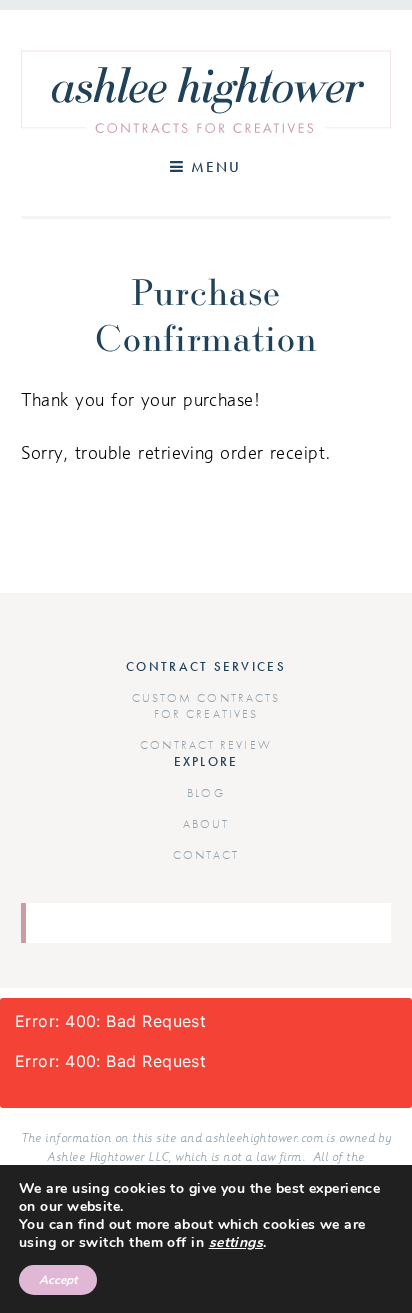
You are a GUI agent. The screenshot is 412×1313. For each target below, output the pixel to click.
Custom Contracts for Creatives (206, 706)
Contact (206, 855)
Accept (58, 1280)
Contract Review (206, 745)
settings (236, 1243)
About (206, 824)
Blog (205, 793)
